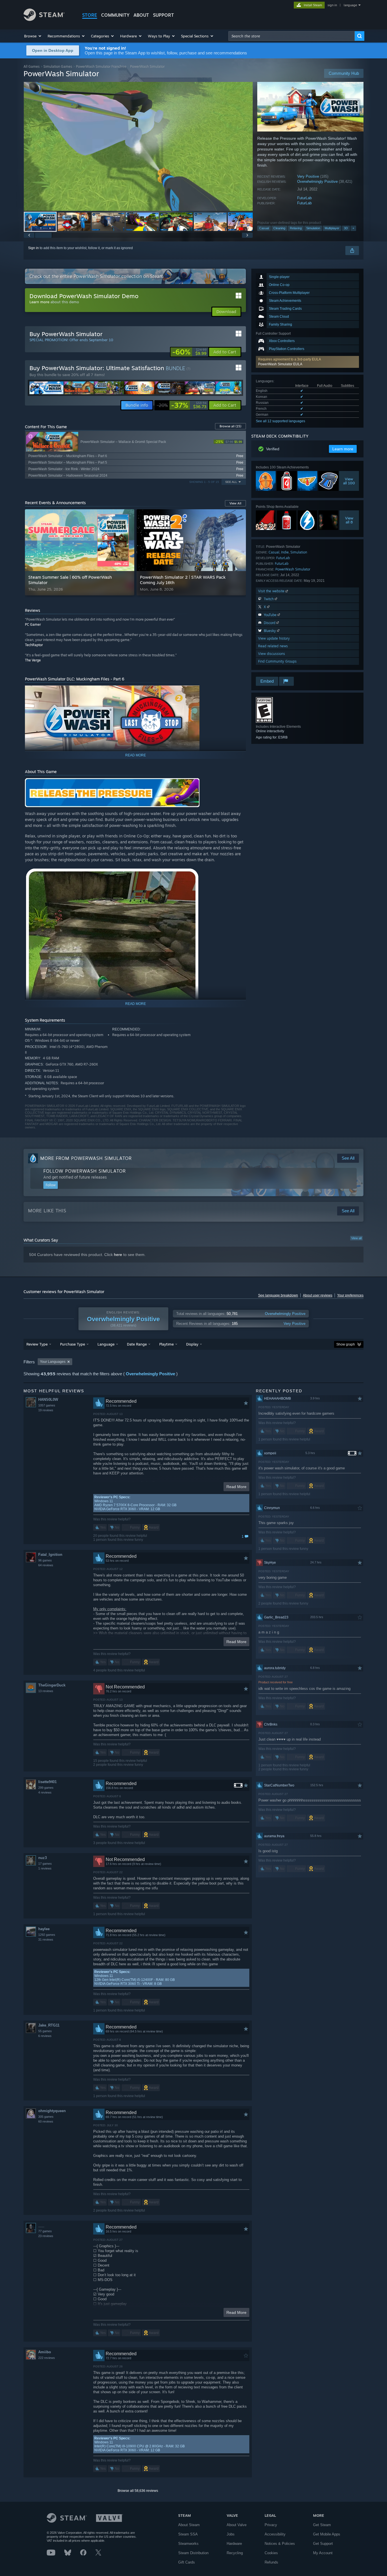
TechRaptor (34, 645)
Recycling (235, 2553)
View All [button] (235, 503)
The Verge (33, 660)
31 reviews (46, 1940)
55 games (45, 2031)
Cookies (271, 2553)
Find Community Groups (277, 661)
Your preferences (350, 1295)
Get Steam (322, 2525)
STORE (90, 15)
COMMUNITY (115, 15)
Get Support (323, 2544)
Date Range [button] (137, 1344)
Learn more (39, 302)
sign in (332, 5)
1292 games (47, 1935)
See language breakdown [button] (278, 1295)
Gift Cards (187, 2562)
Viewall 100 (349, 481)
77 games (45, 2231)
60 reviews (46, 2121)
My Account (323, 2553)
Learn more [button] (343, 449)
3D (346, 228)
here (118, 1255)
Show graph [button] (346, 1344)
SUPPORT (163, 15)
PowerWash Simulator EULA (280, 364)
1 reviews (45, 1868)
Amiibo (45, 2352)
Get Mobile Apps (327, 2534)
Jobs (231, 2534)
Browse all (230, 426)
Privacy (271, 2525)
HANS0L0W (48, 1400)
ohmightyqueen (52, 2111)
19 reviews (46, 1410)
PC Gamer (33, 624)
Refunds (271, 2562)
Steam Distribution (193, 2553)
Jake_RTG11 (49, 2025)
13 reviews (46, 1691)
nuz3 (42, 1858)
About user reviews (318, 1295)
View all (356, 1238)
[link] (189, 352)
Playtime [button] (166, 1344)
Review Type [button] (37, 1344)
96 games (45, 1560)
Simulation (313, 228)
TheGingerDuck (52, 1685)
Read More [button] (236, 1487)
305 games (46, 2117)
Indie (285, 552)
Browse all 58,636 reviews (138, 2491)
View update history (274, 638)
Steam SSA (188, 2534)
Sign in (33, 248)
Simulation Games (58, 66)
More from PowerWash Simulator (86, 1158)
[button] (33, 36)
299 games (46, 1788)
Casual (264, 228)
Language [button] (106, 1344)
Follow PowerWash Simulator (85, 1171)
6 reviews (45, 2036)
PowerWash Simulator (293, 569)
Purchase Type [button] (73, 1344)
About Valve (237, 2525)
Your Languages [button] (53, 1362)
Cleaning (279, 228)
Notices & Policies (280, 2544)
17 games (45, 1864)
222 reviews (47, 2358)
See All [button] (231, 482)
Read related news (273, 646)
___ (41, 2225)
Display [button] (192, 1344)
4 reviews (45, 1792)
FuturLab (304, 198)
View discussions (272, 654)
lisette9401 (47, 1782)
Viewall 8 (349, 520)
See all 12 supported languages (280, 421)
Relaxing (296, 228)
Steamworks (188, 2544)
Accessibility (275, 2534)
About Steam (189, 2525)
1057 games (47, 1405)
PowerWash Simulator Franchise (101, 66)
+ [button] (353, 228)
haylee (44, 1929)
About (141, 15)
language (350, 5)
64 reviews (46, 1565)
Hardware (234, 2544)
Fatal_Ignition (50, 1555)
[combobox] (292, 36)
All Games (32, 66)
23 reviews (46, 2236)
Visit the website (272, 591)
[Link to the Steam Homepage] (44, 19)
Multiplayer (332, 228)
